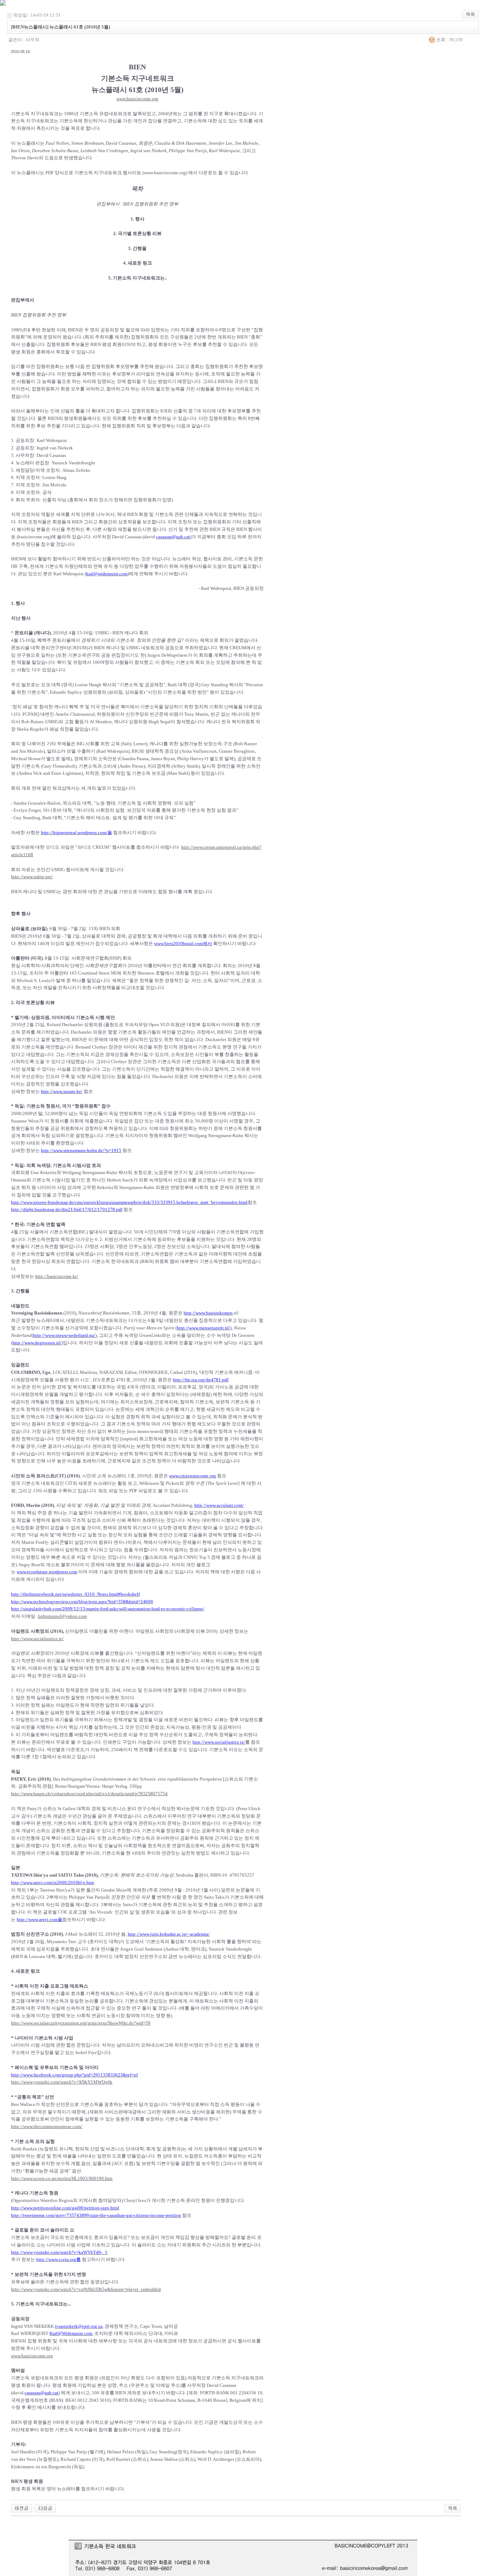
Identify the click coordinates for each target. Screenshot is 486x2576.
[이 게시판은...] (45, 2508)
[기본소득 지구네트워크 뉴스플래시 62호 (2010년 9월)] (22, 2508)
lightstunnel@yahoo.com (62, 1616)
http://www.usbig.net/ (32, 877)
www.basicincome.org (137, 99)
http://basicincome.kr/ (57, 1276)
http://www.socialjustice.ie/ (37, 1639)
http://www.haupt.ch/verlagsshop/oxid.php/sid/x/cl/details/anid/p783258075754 (89, 1794)
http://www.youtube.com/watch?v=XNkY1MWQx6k (62, 2082)
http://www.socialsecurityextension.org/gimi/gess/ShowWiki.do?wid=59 (81, 2023)
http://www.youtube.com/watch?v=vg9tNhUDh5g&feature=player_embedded (86, 2289)
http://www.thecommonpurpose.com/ (47, 2126)
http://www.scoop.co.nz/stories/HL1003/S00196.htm (62, 2178)
